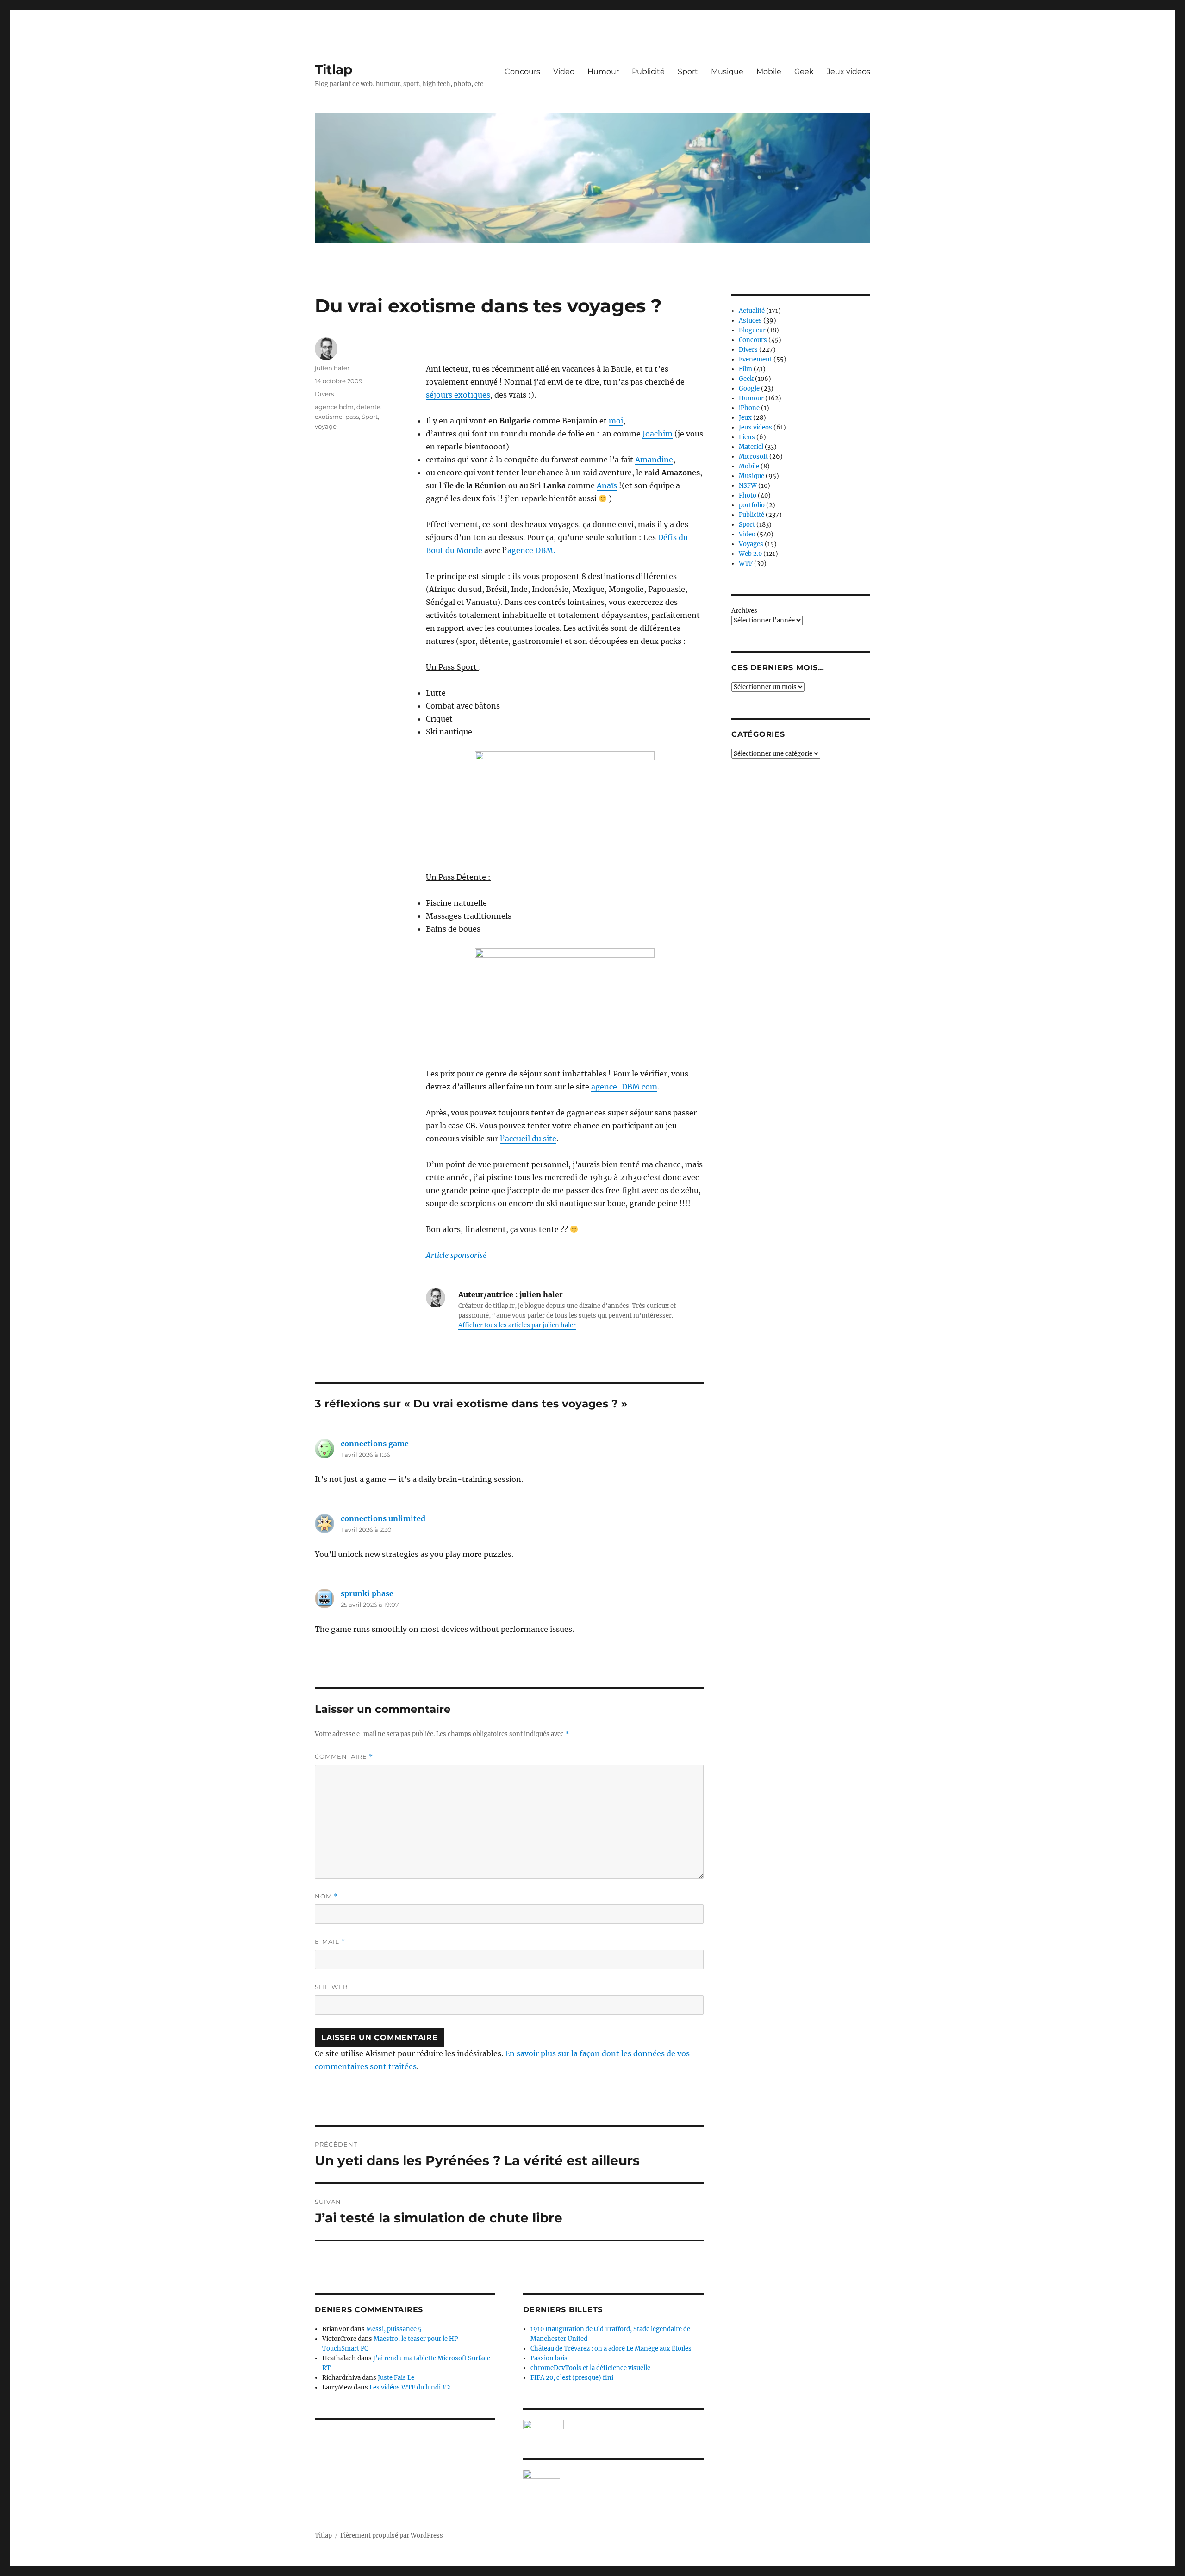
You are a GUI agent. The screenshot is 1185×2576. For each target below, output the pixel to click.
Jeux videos (848, 72)
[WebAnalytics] (613, 2474)
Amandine (654, 460)
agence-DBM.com (624, 1087)
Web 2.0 (750, 554)
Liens (747, 437)
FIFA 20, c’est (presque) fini (572, 2378)
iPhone (749, 408)
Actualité (752, 311)
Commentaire (344, 1757)
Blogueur (752, 330)
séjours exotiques (458, 395)
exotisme (329, 417)
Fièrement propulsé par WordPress (392, 2536)
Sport (688, 72)
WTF (746, 563)
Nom (326, 1896)
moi (616, 421)
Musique (727, 72)
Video (564, 72)
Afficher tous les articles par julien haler (517, 1325)
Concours (522, 72)
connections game (375, 1444)
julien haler (332, 368)
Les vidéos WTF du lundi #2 (410, 2387)
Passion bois (549, 2358)
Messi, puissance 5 (394, 2329)
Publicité (648, 72)
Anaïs (607, 485)
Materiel (751, 447)
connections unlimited (383, 1518)
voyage (326, 426)
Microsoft (753, 457)
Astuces (750, 320)
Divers (324, 394)
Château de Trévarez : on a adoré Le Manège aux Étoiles (611, 2349)
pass (352, 417)
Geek (804, 72)
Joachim (658, 434)
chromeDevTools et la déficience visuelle (590, 2368)
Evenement (755, 359)
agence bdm (334, 407)
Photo (748, 495)
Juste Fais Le (396, 2378)
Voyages (751, 544)
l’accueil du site (528, 1139)
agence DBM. (531, 550)
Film (745, 369)
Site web (331, 1987)
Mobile (769, 72)
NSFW (748, 486)
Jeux (745, 418)
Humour (603, 72)
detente (368, 407)
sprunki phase (367, 1593)
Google (749, 389)
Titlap (334, 69)
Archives (744, 611)
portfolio (752, 505)
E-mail (330, 1942)
